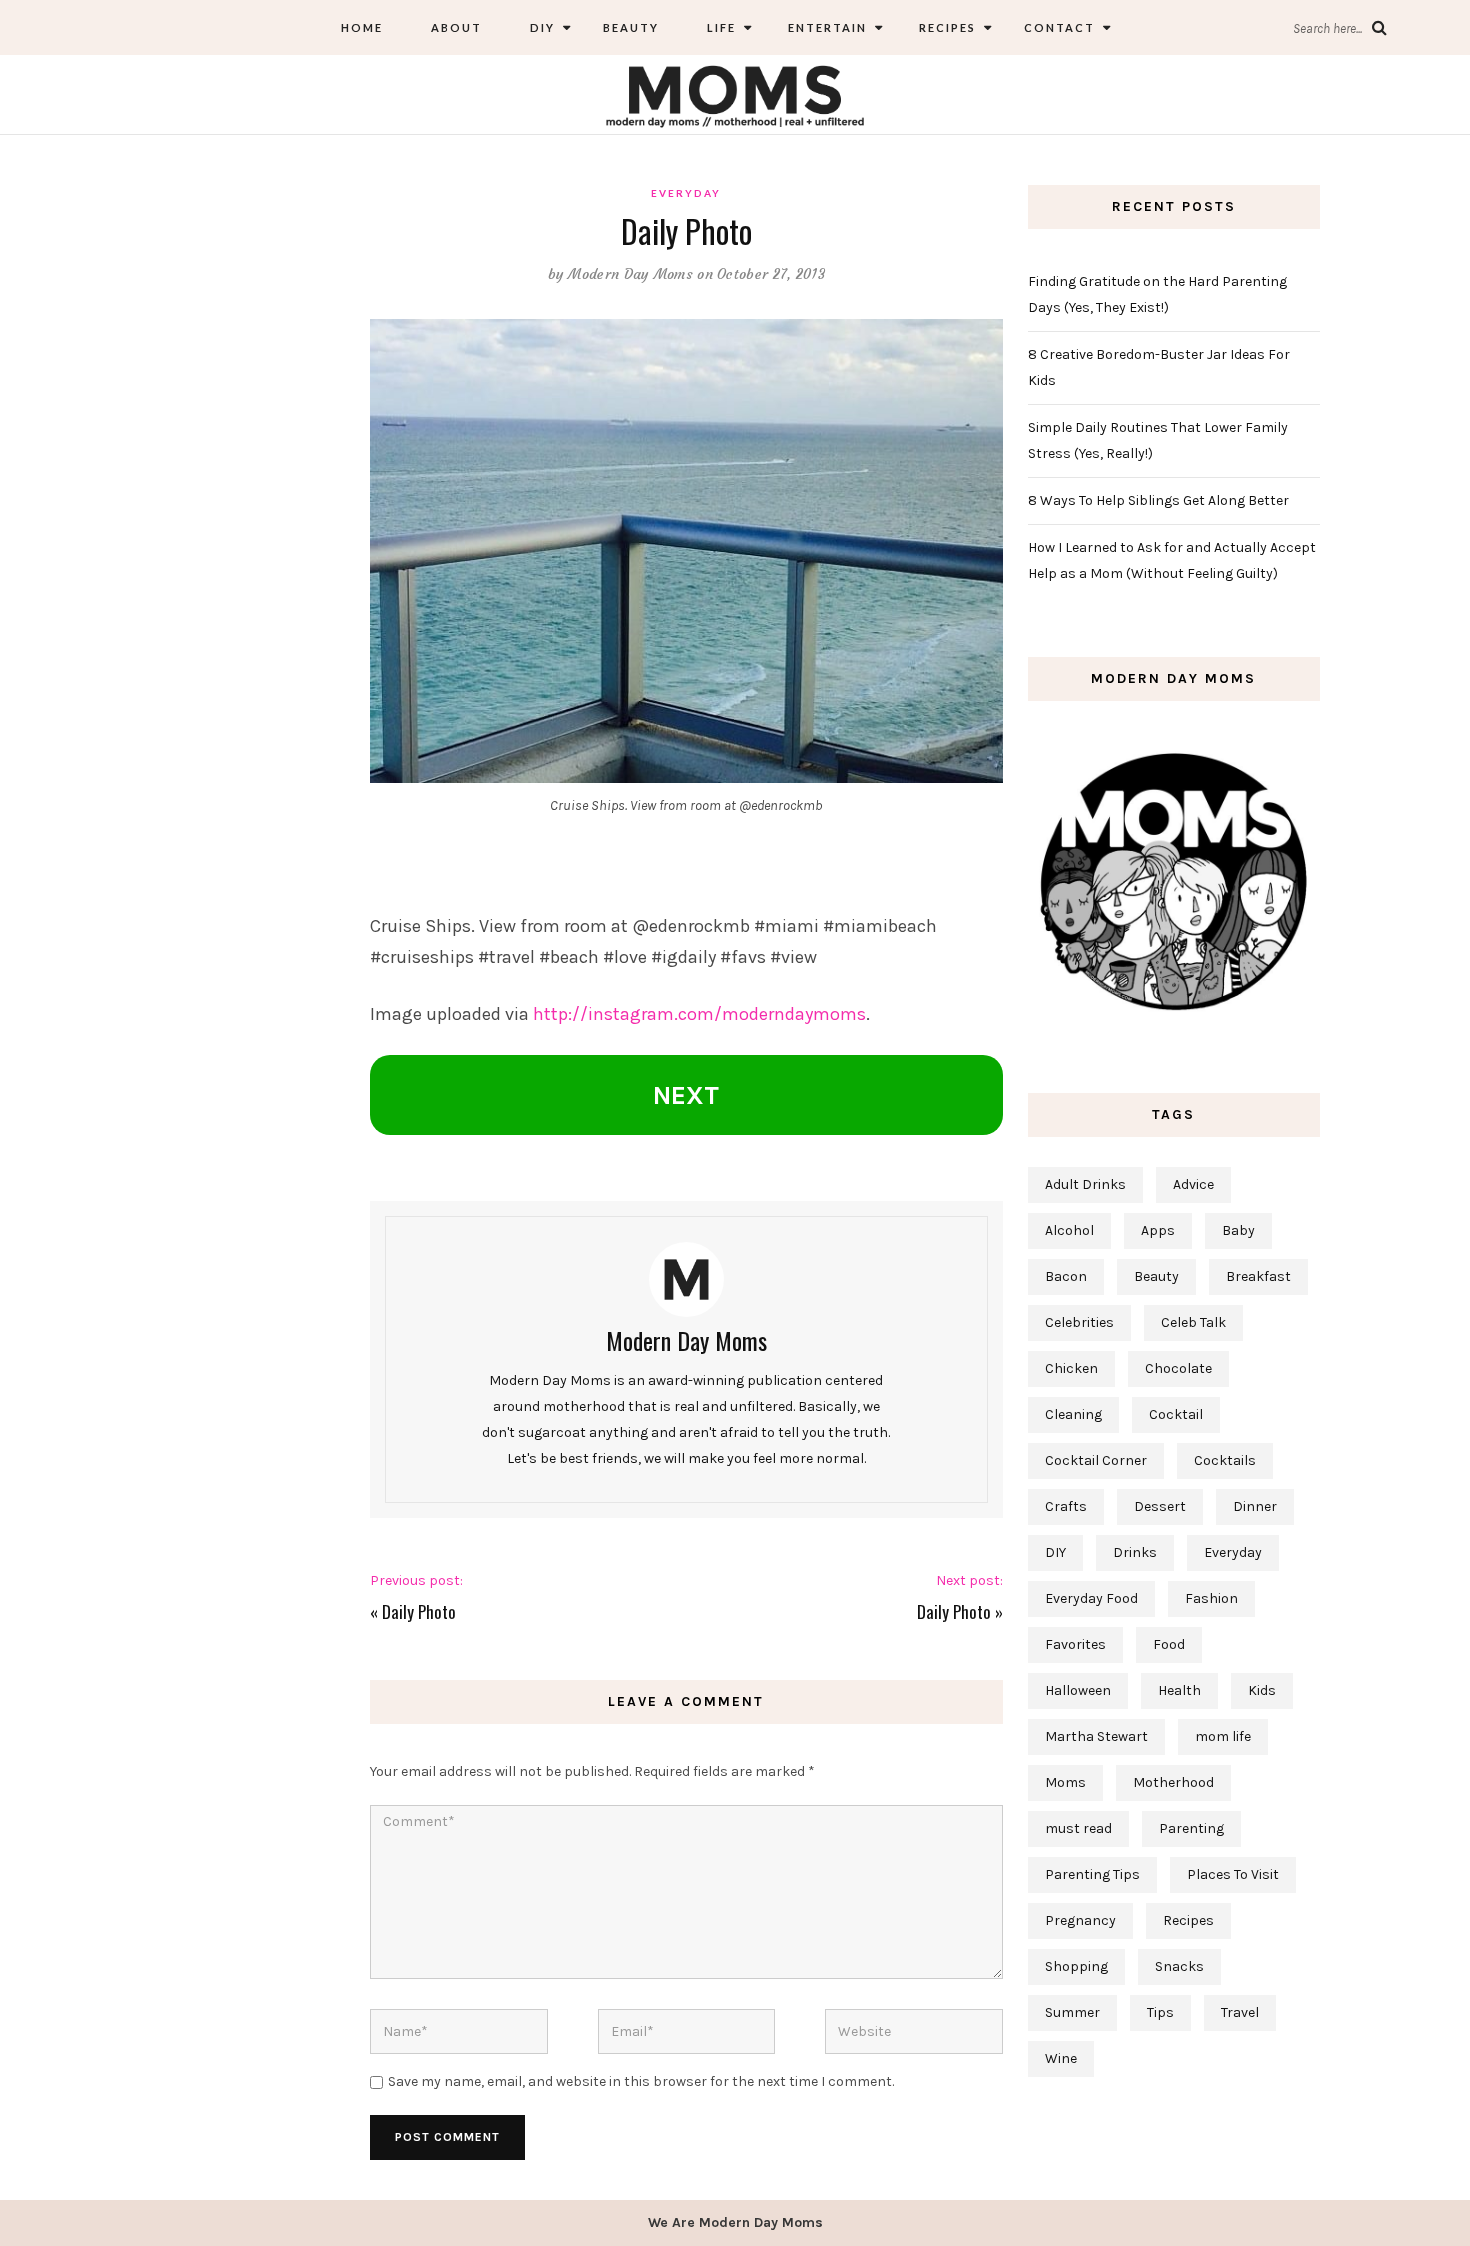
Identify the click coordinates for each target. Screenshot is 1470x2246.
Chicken (1071, 1368)
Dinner (1255, 1506)
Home (362, 27)
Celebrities (1079, 1322)
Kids (1262, 1690)
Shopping (1076, 1966)
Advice (1193, 1184)
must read (1078, 1828)
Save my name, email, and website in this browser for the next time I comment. (641, 2081)
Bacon (1066, 1276)
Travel (1240, 2012)
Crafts (1066, 1506)
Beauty (631, 27)
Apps (1158, 1230)
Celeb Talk (1193, 1322)
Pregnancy (1080, 1920)
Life (721, 27)
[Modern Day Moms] (735, 93)
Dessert (1160, 1506)
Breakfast (1258, 1276)
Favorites (1075, 1644)
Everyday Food (1091, 1598)
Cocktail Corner (1096, 1460)
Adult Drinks (1085, 1184)
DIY (542, 27)
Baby (1238, 1230)
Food (1169, 1644)
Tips (1160, 2012)
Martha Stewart (1096, 1736)
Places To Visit (1233, 1874)
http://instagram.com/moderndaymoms (699, 1014)
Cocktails (1225, 1460)
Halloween (1078, 1690)
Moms (1065, 1782)
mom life (1223, 1736)
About (456, 27)
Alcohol (1069, 1230)
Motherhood (1173, 1782)
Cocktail (1176, 1414)
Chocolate (1178, 1368)
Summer (1072, 2012)
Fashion (1211, 1598)
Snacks (1179, 1966)
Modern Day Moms (630, 274)
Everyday (686, 193)
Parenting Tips (1092, 1874)
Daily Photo (419, 1611)
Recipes (945, 27)
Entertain (825, 27)
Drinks (1135, 1552)
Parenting (1191, 1828)
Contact (1059, 27)
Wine (1061, 2058)
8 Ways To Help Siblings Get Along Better (1158, 500)
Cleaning (1073, 1414)
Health (1179, 1690)
